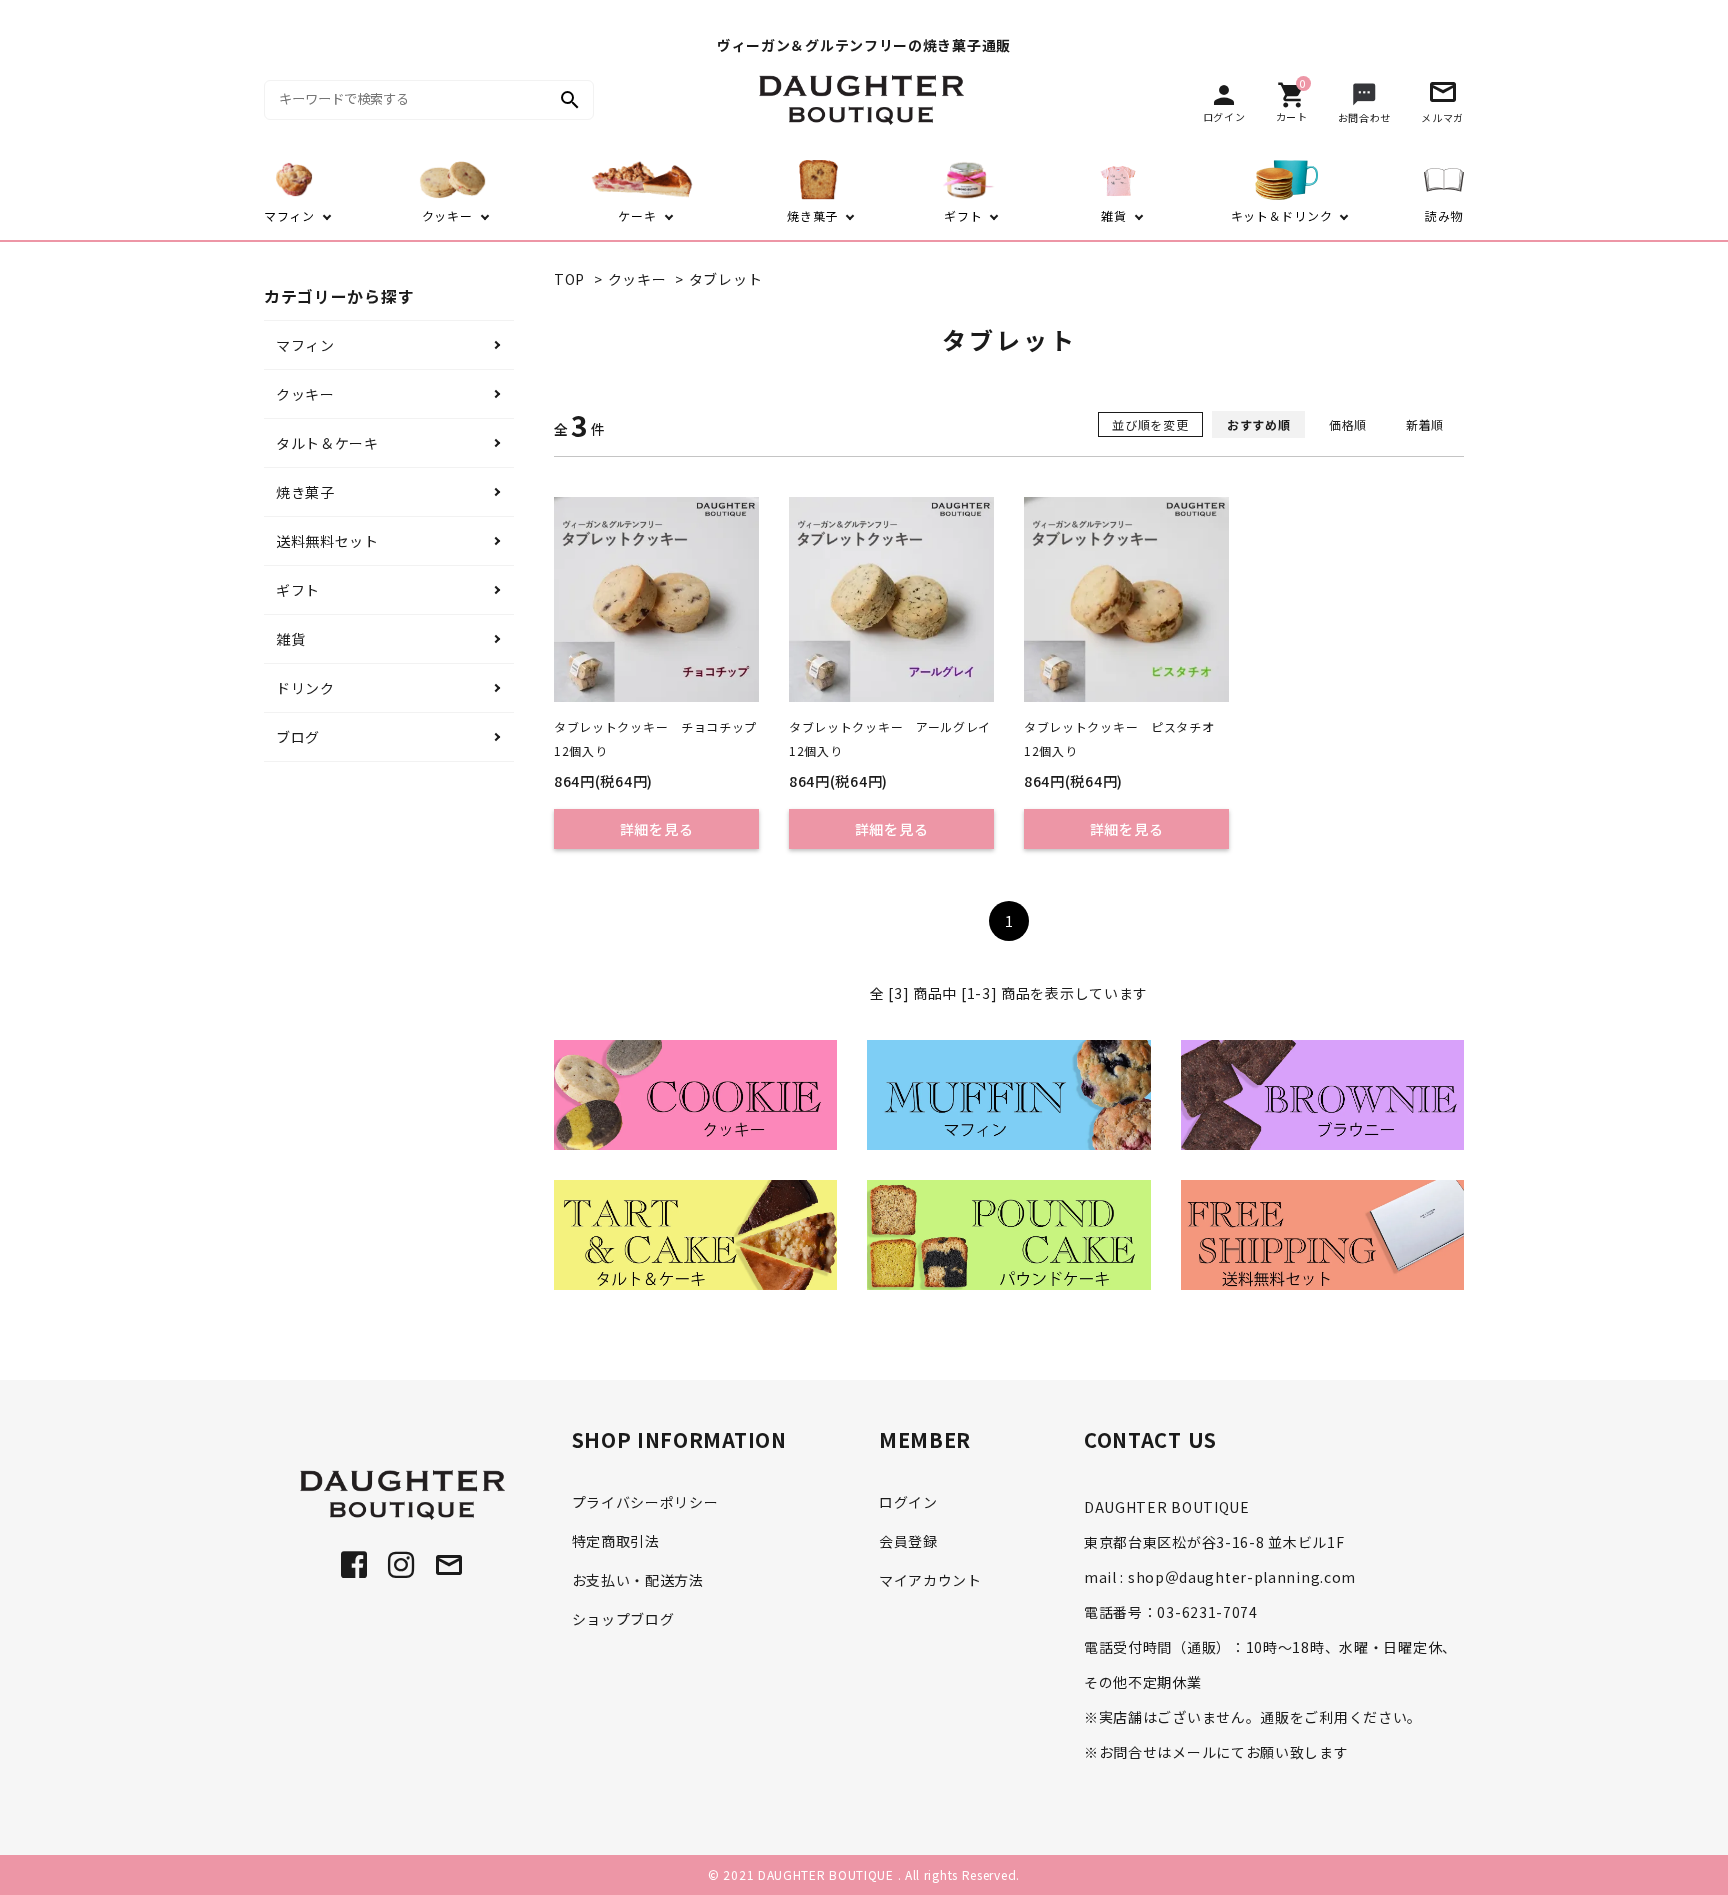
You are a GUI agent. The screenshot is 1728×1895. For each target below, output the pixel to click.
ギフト (298, 590)
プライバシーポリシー (645, 1502)
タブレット (726, 279)
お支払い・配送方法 (638, 1580)
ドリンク (305, 688)
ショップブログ (623, 1619)
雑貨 (290, 639)
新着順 (1425, 424)
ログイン (908, 1502)
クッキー (637, 279)
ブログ (298, 737)
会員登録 (908, 1541)
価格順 (1348, 424)
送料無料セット (327, 541)
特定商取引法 (616, 1541)
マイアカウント (930, 1580)
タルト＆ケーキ (327, 443)
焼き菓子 (305, 492)
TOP (569, 279)
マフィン (305, 345)
